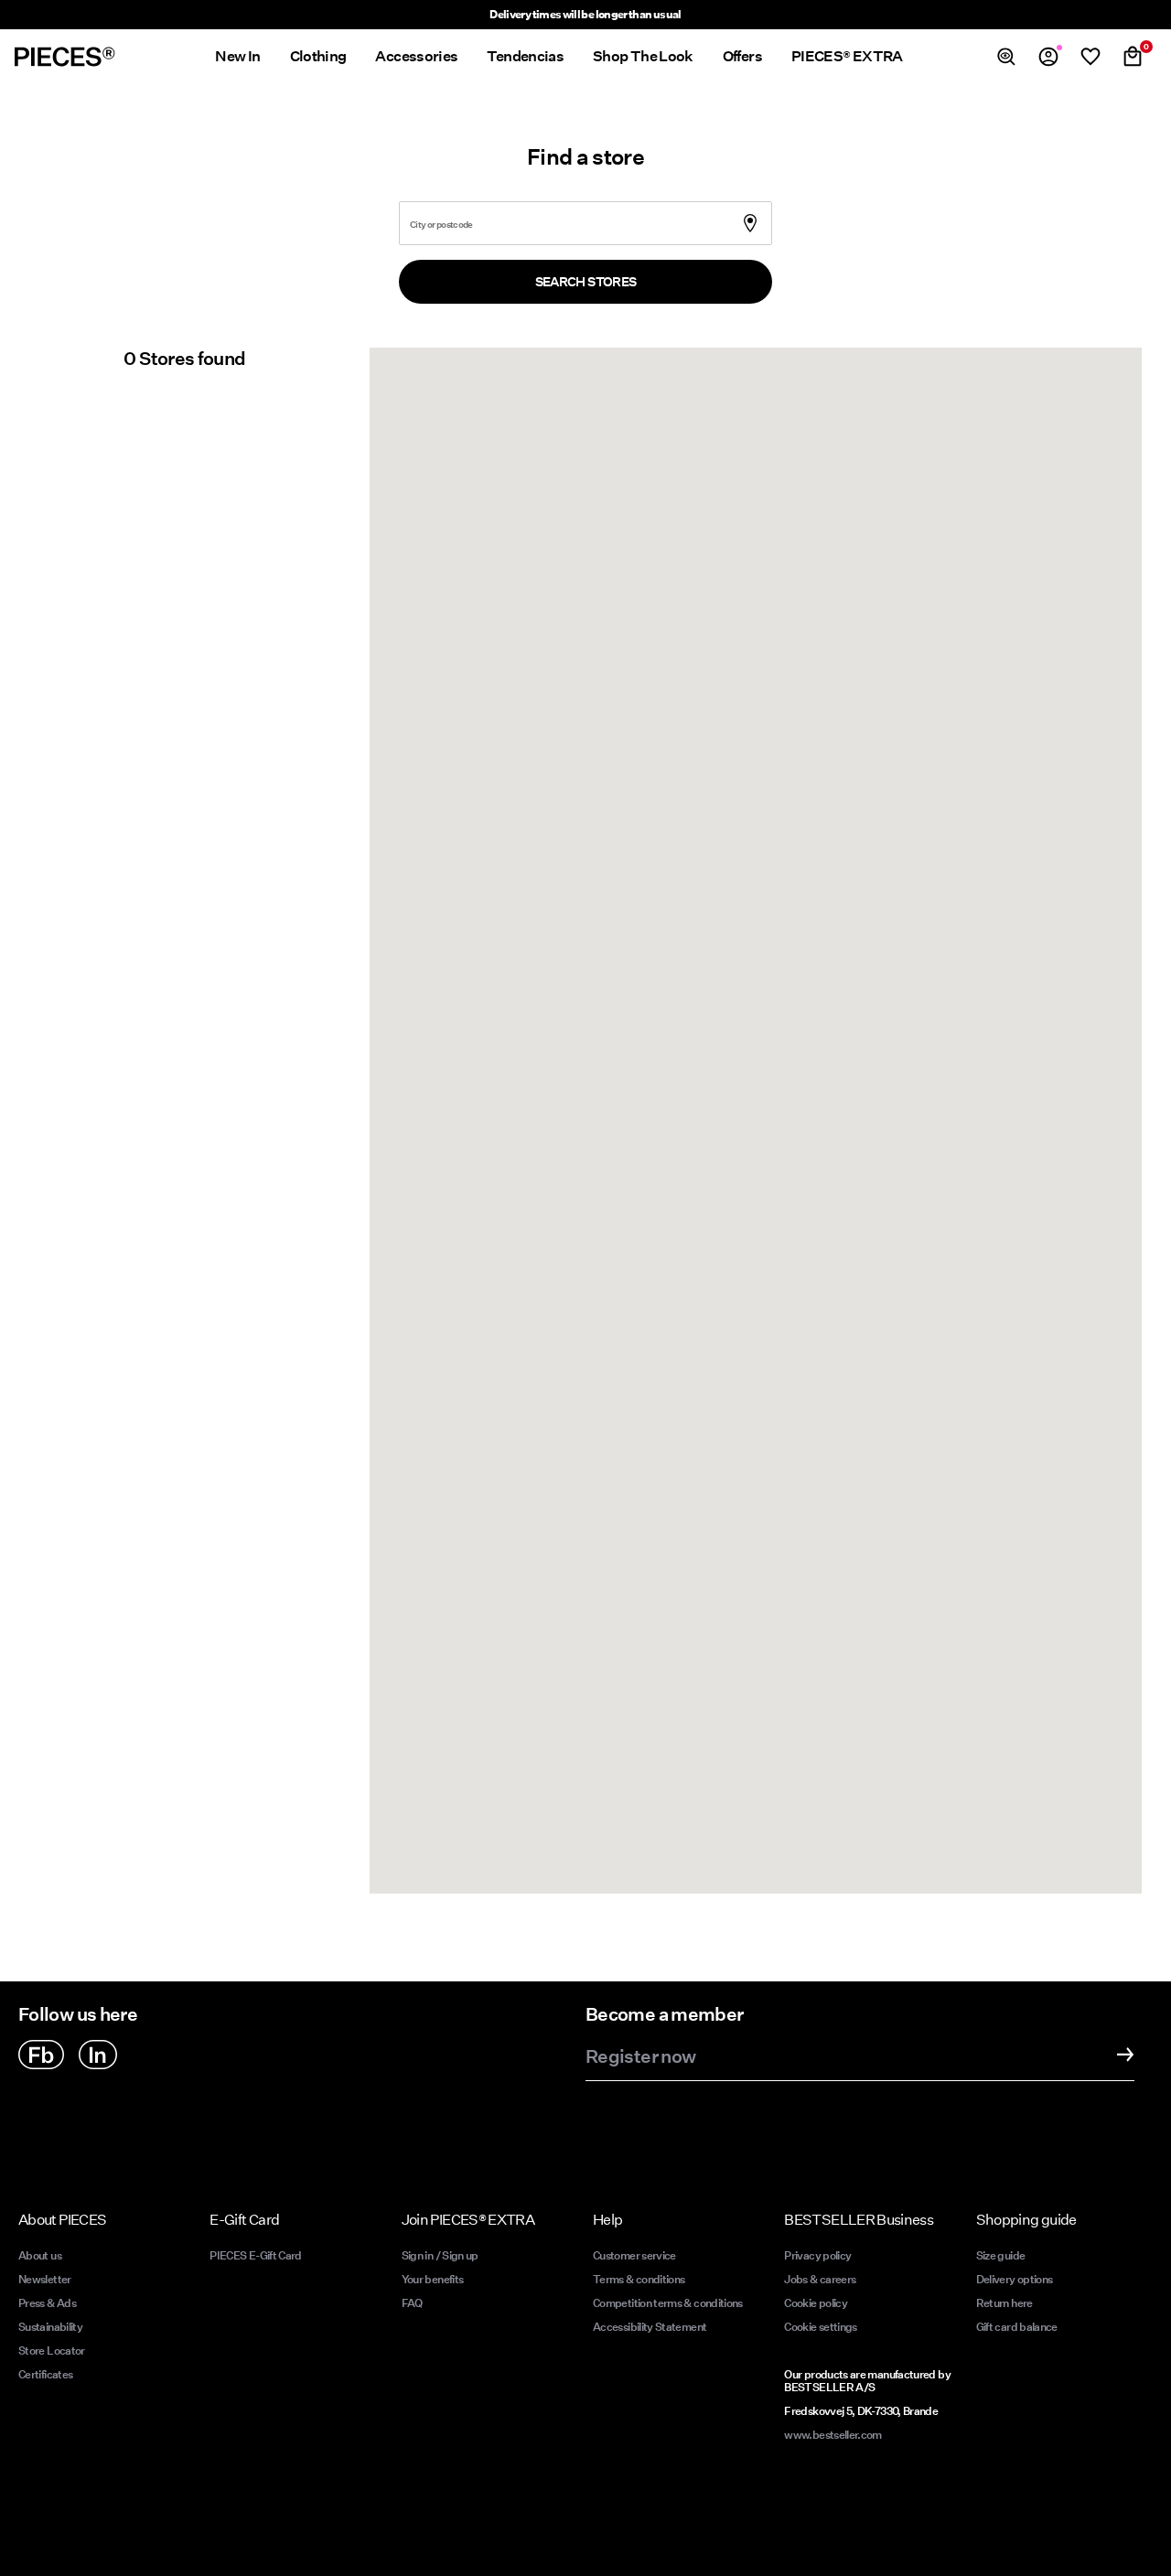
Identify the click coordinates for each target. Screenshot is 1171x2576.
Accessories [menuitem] (416, 56)
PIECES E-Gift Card (255, 2255)
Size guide (1001, 2255)
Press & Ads (47, 2303)
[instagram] (98, 2055)
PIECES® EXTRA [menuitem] (847, 56)
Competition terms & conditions (668, 2303)
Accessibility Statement (651, 2327)
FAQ (412, 2303)
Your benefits (433, 2279)
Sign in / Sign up (440, 2255)
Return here (1004, 2303)
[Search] (1006, 57)
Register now (640, 2057)
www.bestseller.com (833, 2435)
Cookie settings (820, 2327)
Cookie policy (816, 2303)
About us (40, 2255)
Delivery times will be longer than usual (585, 14)
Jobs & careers (820, 2279)
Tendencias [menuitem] (525, 56)
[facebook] (41, 2055)
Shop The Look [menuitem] (643, 56)
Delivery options (1015, 2279)
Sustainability (50, 2327)
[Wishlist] (1090, 57)
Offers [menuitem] (742, 56)
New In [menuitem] (237, 56)
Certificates (45, 2374)
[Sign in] (1048, 57)
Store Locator (52, 2351)
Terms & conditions (639, 2279)
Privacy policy (817, 2255)
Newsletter (45, 2279)
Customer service (634, 2255)
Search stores (586, 282)
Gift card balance (1017, 2327)
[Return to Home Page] (65, 57)
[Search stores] (761, 212)
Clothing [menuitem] (318, 56)
